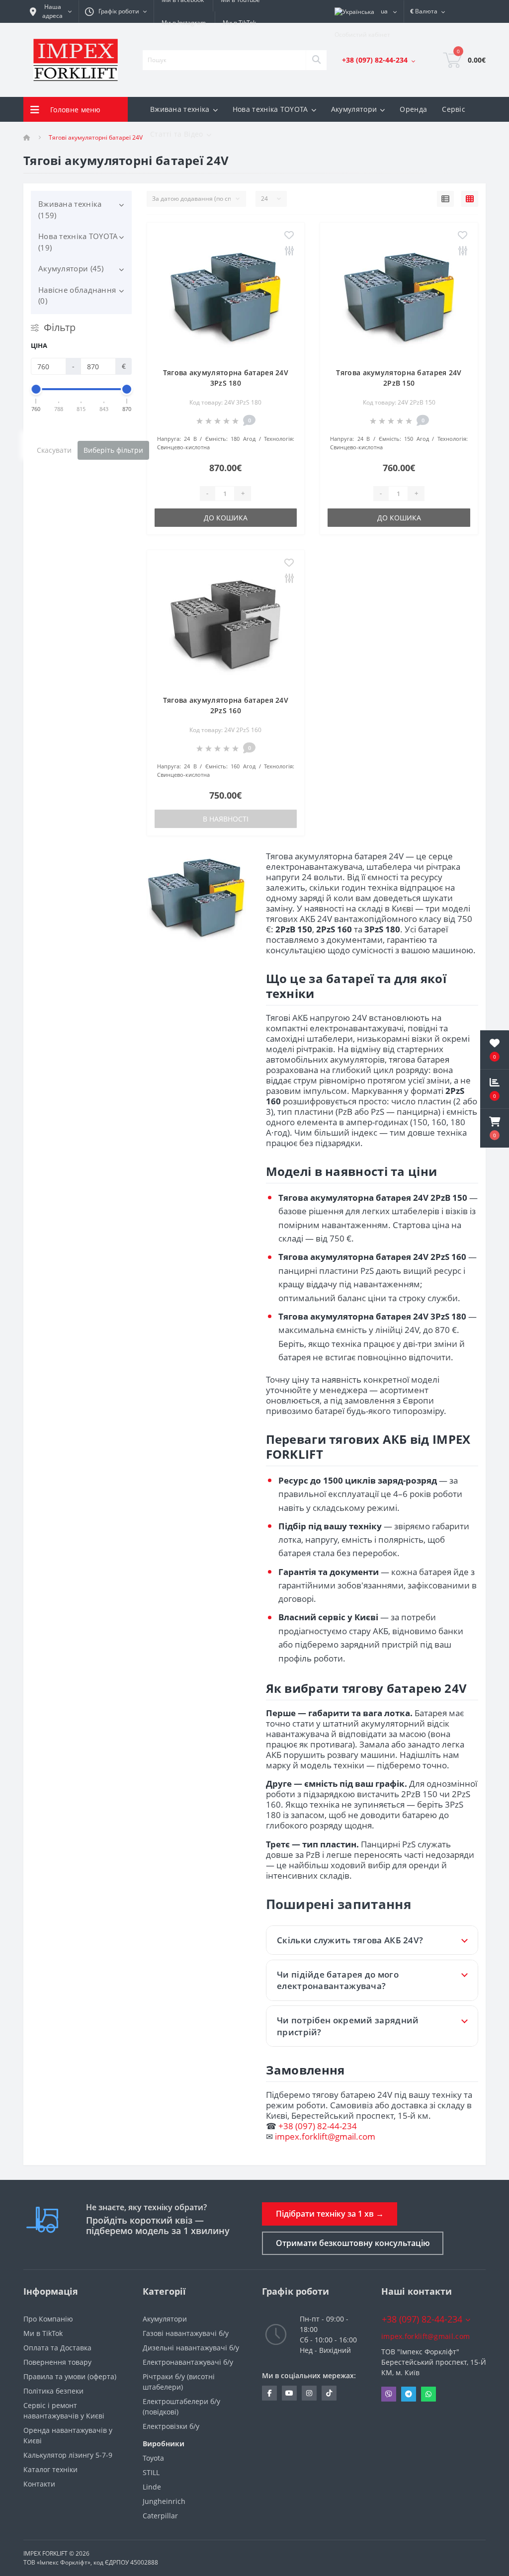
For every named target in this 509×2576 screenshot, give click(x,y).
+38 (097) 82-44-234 (318, 2126)
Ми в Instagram (184, 23)
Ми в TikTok (239, 23)
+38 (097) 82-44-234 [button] (422, 2319)
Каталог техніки (50, 2469)
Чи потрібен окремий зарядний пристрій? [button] (348, 2026)
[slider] (36, 389)
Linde (152, 2487)
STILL (151, 2472)
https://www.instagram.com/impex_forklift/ (309, 2393)
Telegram (409, 2394)
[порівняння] (289, 251)
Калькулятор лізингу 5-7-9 (68, 2455)
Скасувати (54, 450)
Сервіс (454, 109)
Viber (389, 2394)
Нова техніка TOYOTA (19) (78, 242)
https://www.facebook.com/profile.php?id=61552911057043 (269, 2393)
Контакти (39, 2484)
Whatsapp (428, 2394)
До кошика (226, 518)
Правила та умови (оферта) (70, 2376)
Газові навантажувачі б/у (186, 2333)
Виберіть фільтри (113, 450)
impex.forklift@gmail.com (325, 2136)
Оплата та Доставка (57, 2348)
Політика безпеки (53, 2391)
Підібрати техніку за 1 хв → (330, 2214)
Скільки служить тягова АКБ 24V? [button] (350, 1940)
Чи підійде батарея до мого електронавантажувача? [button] (338, 1980)
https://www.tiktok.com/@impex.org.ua (329, 2393)
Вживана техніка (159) (70, 209)
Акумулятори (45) (71, 268)
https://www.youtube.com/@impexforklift (289, 2393)
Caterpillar (160, 2516)
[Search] (316, 60)
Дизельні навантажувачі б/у (191, 2348)
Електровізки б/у (171, 2426)
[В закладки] (289, 236)
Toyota (153, 2458)
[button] (495, 1128)
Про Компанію (48, 2319)
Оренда (413, 109)
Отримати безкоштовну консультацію (353, 2243)
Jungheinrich (164, 2501)
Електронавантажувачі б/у (188, 2362)
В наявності (226, 819)
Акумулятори (165, 2319)
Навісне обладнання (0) (77, 295)
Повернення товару (57, 2362)
